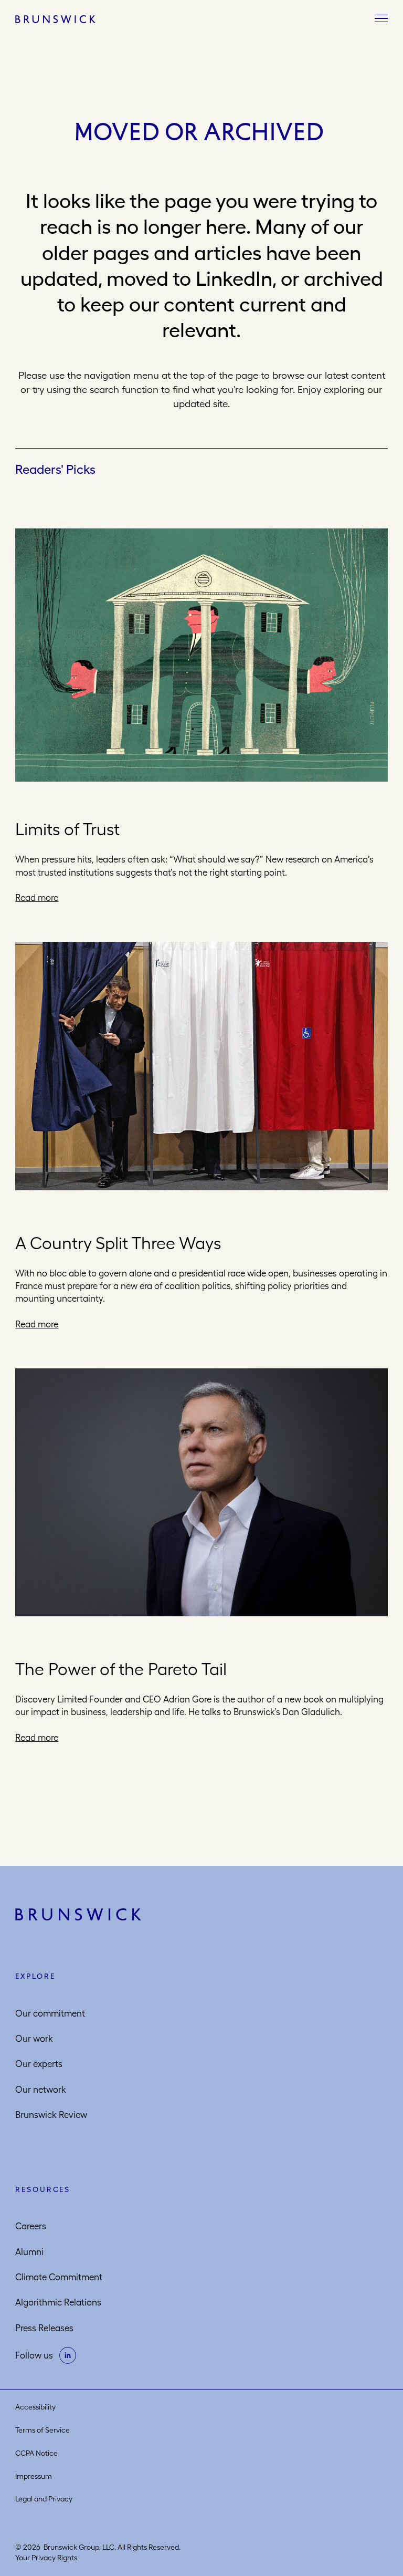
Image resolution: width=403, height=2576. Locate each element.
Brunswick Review (51, 2115)
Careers (31, 2226)
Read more (37, 898)
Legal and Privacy (44, 2499)
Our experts (39, 2064)
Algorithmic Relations (58, 2302)
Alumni (29, 2252)
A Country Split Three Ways (118, 1243)
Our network (41, 2090)
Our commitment (50, 2013)
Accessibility (35, 2407)
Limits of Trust (67, 829)
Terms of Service (43, 2430)
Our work (34, 2039)
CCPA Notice (36, 2453)
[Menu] (381, 19)
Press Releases (44, 2328)
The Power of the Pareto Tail (121, 1669)
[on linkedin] (68, 2355)
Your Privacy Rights (46, 2558)
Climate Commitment (59, 2277)
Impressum (34, 2476)
